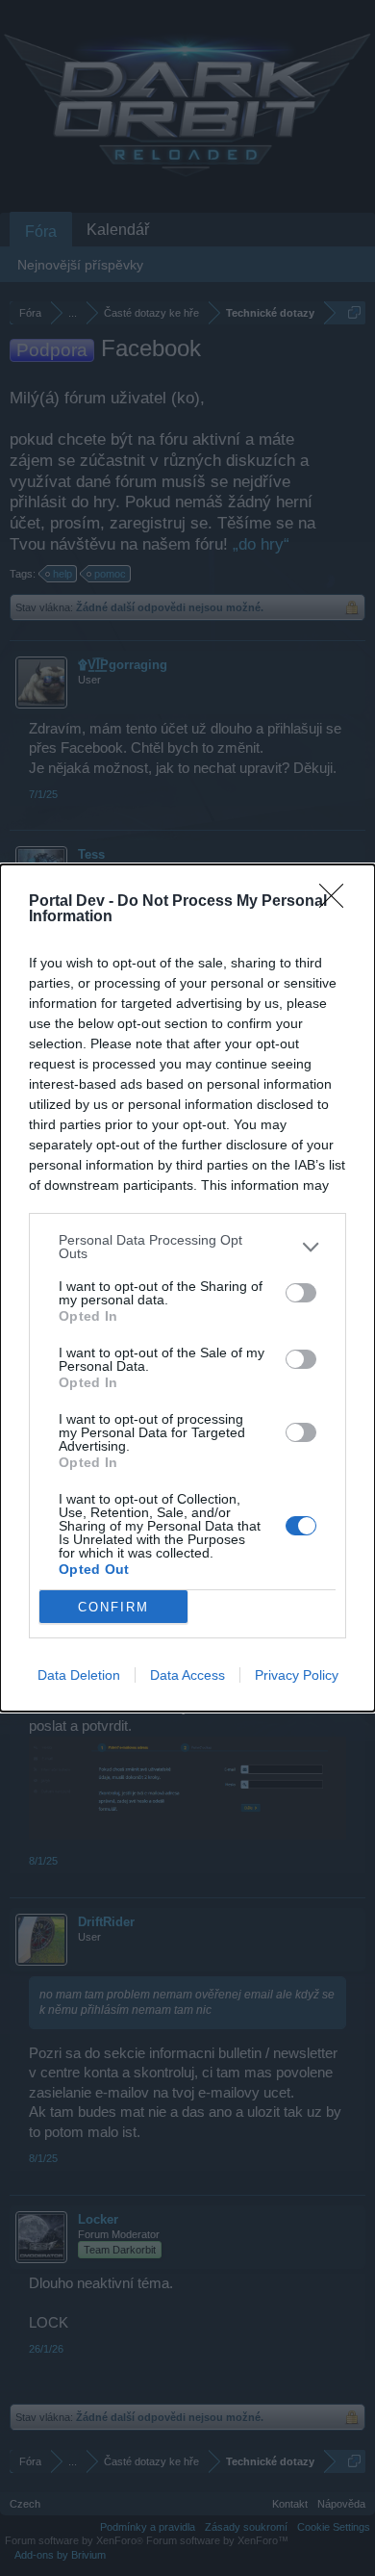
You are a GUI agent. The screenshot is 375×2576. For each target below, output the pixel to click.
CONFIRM (113, 1607)
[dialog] (187, 1288)
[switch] (301, 1293)
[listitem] (187, 1247)
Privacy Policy (297, 1675)
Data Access (187, 1675)
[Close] (337, 902)
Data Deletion (79, 1675)
